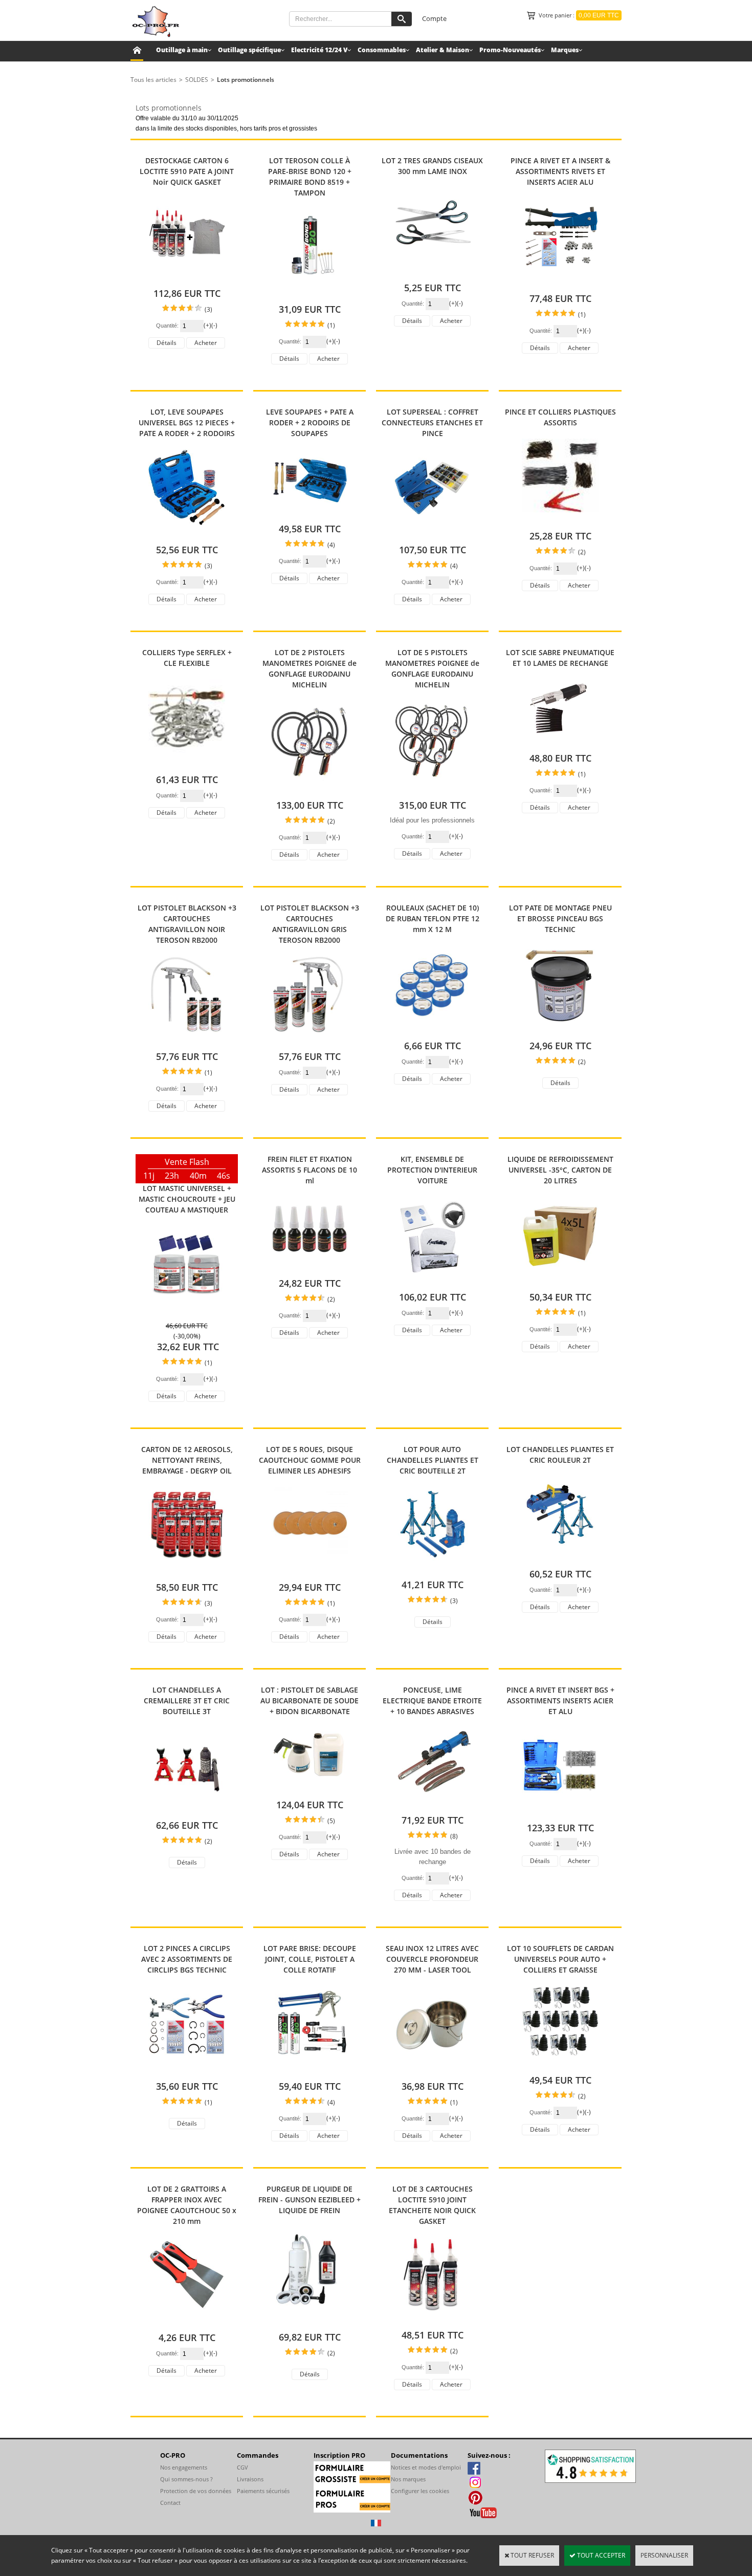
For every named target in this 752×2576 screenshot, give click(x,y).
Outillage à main (182, 50)
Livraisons (250, 2479)
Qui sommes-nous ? (186, 2479)
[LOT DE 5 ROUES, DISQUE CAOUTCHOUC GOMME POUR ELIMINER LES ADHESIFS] (309, 1572)
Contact (170, 2503)
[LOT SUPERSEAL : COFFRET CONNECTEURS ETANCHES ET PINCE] (432, 534)
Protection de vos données (196, 2491)
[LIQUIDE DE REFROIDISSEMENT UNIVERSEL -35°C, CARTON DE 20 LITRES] (560, 1281)
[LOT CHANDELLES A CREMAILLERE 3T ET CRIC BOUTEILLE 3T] (187, 1810)
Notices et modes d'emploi (426, 2467)
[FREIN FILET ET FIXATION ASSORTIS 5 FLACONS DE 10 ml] (309, 1268)
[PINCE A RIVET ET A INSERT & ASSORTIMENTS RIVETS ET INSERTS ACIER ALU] (560, 283)
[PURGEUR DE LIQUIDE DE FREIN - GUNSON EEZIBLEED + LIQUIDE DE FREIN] (309, 2321)
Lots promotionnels (246, 80)
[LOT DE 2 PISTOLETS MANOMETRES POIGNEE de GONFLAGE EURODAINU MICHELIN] (309, 789)
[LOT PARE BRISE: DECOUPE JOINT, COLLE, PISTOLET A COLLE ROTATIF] (309, 2071)
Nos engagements (184, 2467)
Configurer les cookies (420, 2491)
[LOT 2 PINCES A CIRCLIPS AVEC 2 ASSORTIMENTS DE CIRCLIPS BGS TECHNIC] (187, 2071)
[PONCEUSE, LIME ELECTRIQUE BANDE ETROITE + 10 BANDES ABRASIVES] (432, 1804)
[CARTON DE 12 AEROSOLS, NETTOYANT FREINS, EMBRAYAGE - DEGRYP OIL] (187, 1572)
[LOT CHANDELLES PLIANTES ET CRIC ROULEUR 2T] (560, 1558)
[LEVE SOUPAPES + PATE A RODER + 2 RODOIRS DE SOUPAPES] (309, 513)
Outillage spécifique (249, 50)
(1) (331, 325)
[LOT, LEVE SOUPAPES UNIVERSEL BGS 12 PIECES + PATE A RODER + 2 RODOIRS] (187, 534)
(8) (454, 1836)
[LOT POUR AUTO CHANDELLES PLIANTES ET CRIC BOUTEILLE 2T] (432, 1569)
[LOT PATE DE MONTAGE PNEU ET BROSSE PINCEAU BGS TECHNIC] (560, 1030)
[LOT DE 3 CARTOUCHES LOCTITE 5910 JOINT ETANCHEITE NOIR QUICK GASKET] (432, 2319)
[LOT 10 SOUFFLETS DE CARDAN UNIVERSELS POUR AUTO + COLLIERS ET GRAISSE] (560, 2064)
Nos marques (408, 2479)
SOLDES (197, 80)
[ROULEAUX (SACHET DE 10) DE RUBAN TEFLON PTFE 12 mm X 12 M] (432, 1030)
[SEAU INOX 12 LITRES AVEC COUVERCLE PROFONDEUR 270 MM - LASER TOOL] (432, 2071)
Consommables (382, 50)
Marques (565, 50)
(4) (331, 545)
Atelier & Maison (443, 50)
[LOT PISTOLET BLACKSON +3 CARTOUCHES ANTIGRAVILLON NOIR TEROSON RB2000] (187, 1041)
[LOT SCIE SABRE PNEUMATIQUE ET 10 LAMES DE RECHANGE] (560, 742)
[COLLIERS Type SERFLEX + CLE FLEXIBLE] (187, 764)
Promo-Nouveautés (510, 50)
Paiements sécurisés (263, 2491)
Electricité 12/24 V (319, 50)
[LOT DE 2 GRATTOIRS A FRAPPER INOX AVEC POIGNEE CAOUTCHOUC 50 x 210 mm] (187, 2322)
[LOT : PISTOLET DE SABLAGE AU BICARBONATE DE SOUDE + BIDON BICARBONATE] (309, 1789)
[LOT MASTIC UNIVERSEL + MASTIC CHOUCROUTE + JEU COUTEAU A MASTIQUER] (187, 1311)
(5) (331, 1821)
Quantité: (168, 326)
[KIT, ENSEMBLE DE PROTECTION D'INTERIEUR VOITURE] (432, 1281)
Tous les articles (153, 80)
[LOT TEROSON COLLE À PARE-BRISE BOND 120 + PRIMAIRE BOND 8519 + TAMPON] (309, 294)
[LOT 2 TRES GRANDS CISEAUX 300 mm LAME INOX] (432, 272)
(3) (208, 309)
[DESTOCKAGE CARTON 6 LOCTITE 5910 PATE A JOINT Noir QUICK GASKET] (187, 278)
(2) (582, 552)
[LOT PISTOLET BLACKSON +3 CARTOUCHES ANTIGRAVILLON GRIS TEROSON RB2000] (309, 1041)
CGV (242, 2467)
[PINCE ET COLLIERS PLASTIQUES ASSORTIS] (560, 520)
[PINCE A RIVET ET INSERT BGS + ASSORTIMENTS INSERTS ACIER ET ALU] (560, 1812)
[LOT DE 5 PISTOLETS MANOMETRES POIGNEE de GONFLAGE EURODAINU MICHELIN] (432, 789)
